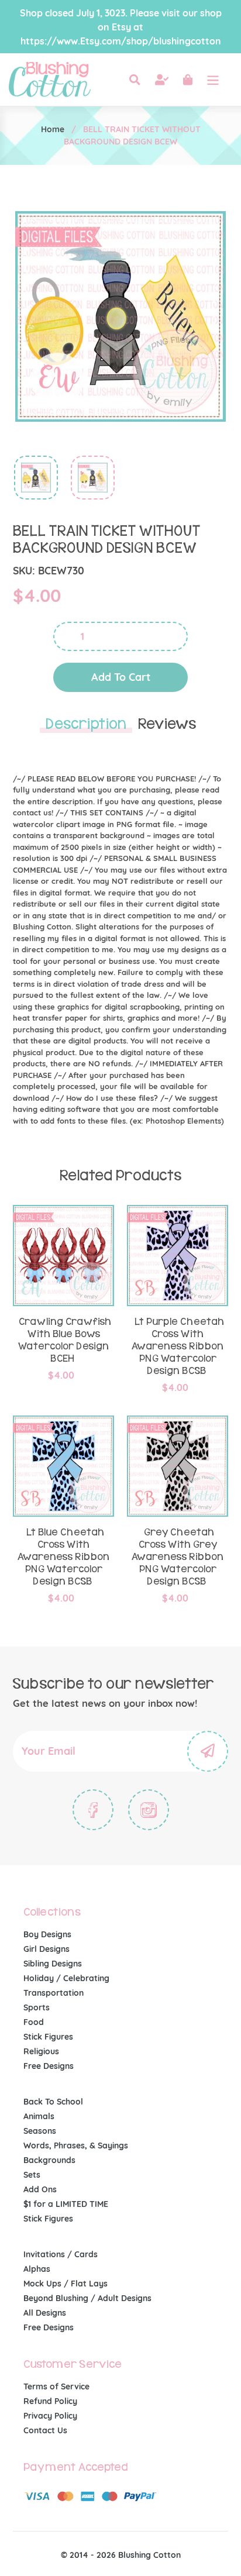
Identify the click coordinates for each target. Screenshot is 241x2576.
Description (86, 724)
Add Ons (40, 2189)
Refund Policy (50, 2401)
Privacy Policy (50, 2416)
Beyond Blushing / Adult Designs (87, 2298)
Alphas (37, 2269)
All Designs (45, 2313)
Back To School (53, 2102)
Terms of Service (56, 2386)
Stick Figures (48, 2037)
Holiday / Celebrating (66, 1978)
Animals (39, 2116)
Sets (32, 2175)
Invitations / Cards (61, 2254)
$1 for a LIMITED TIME (66, 2204)
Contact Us (45, 2430)
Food (34, 2022)
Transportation (54, 1993)
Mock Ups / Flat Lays (66, 2284)
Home (53, 129)
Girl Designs (47, 1949)
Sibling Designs (53, 1964)
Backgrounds (49, 2160)
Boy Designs (47, 1934)
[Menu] (213, 80)
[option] (30, 481)
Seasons (40, 2131)
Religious (41, 2051)
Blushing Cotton (149, 2555)
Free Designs (49, 2066)
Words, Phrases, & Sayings (76, 2145)
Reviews (167, 724)
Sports (37, 2007)
